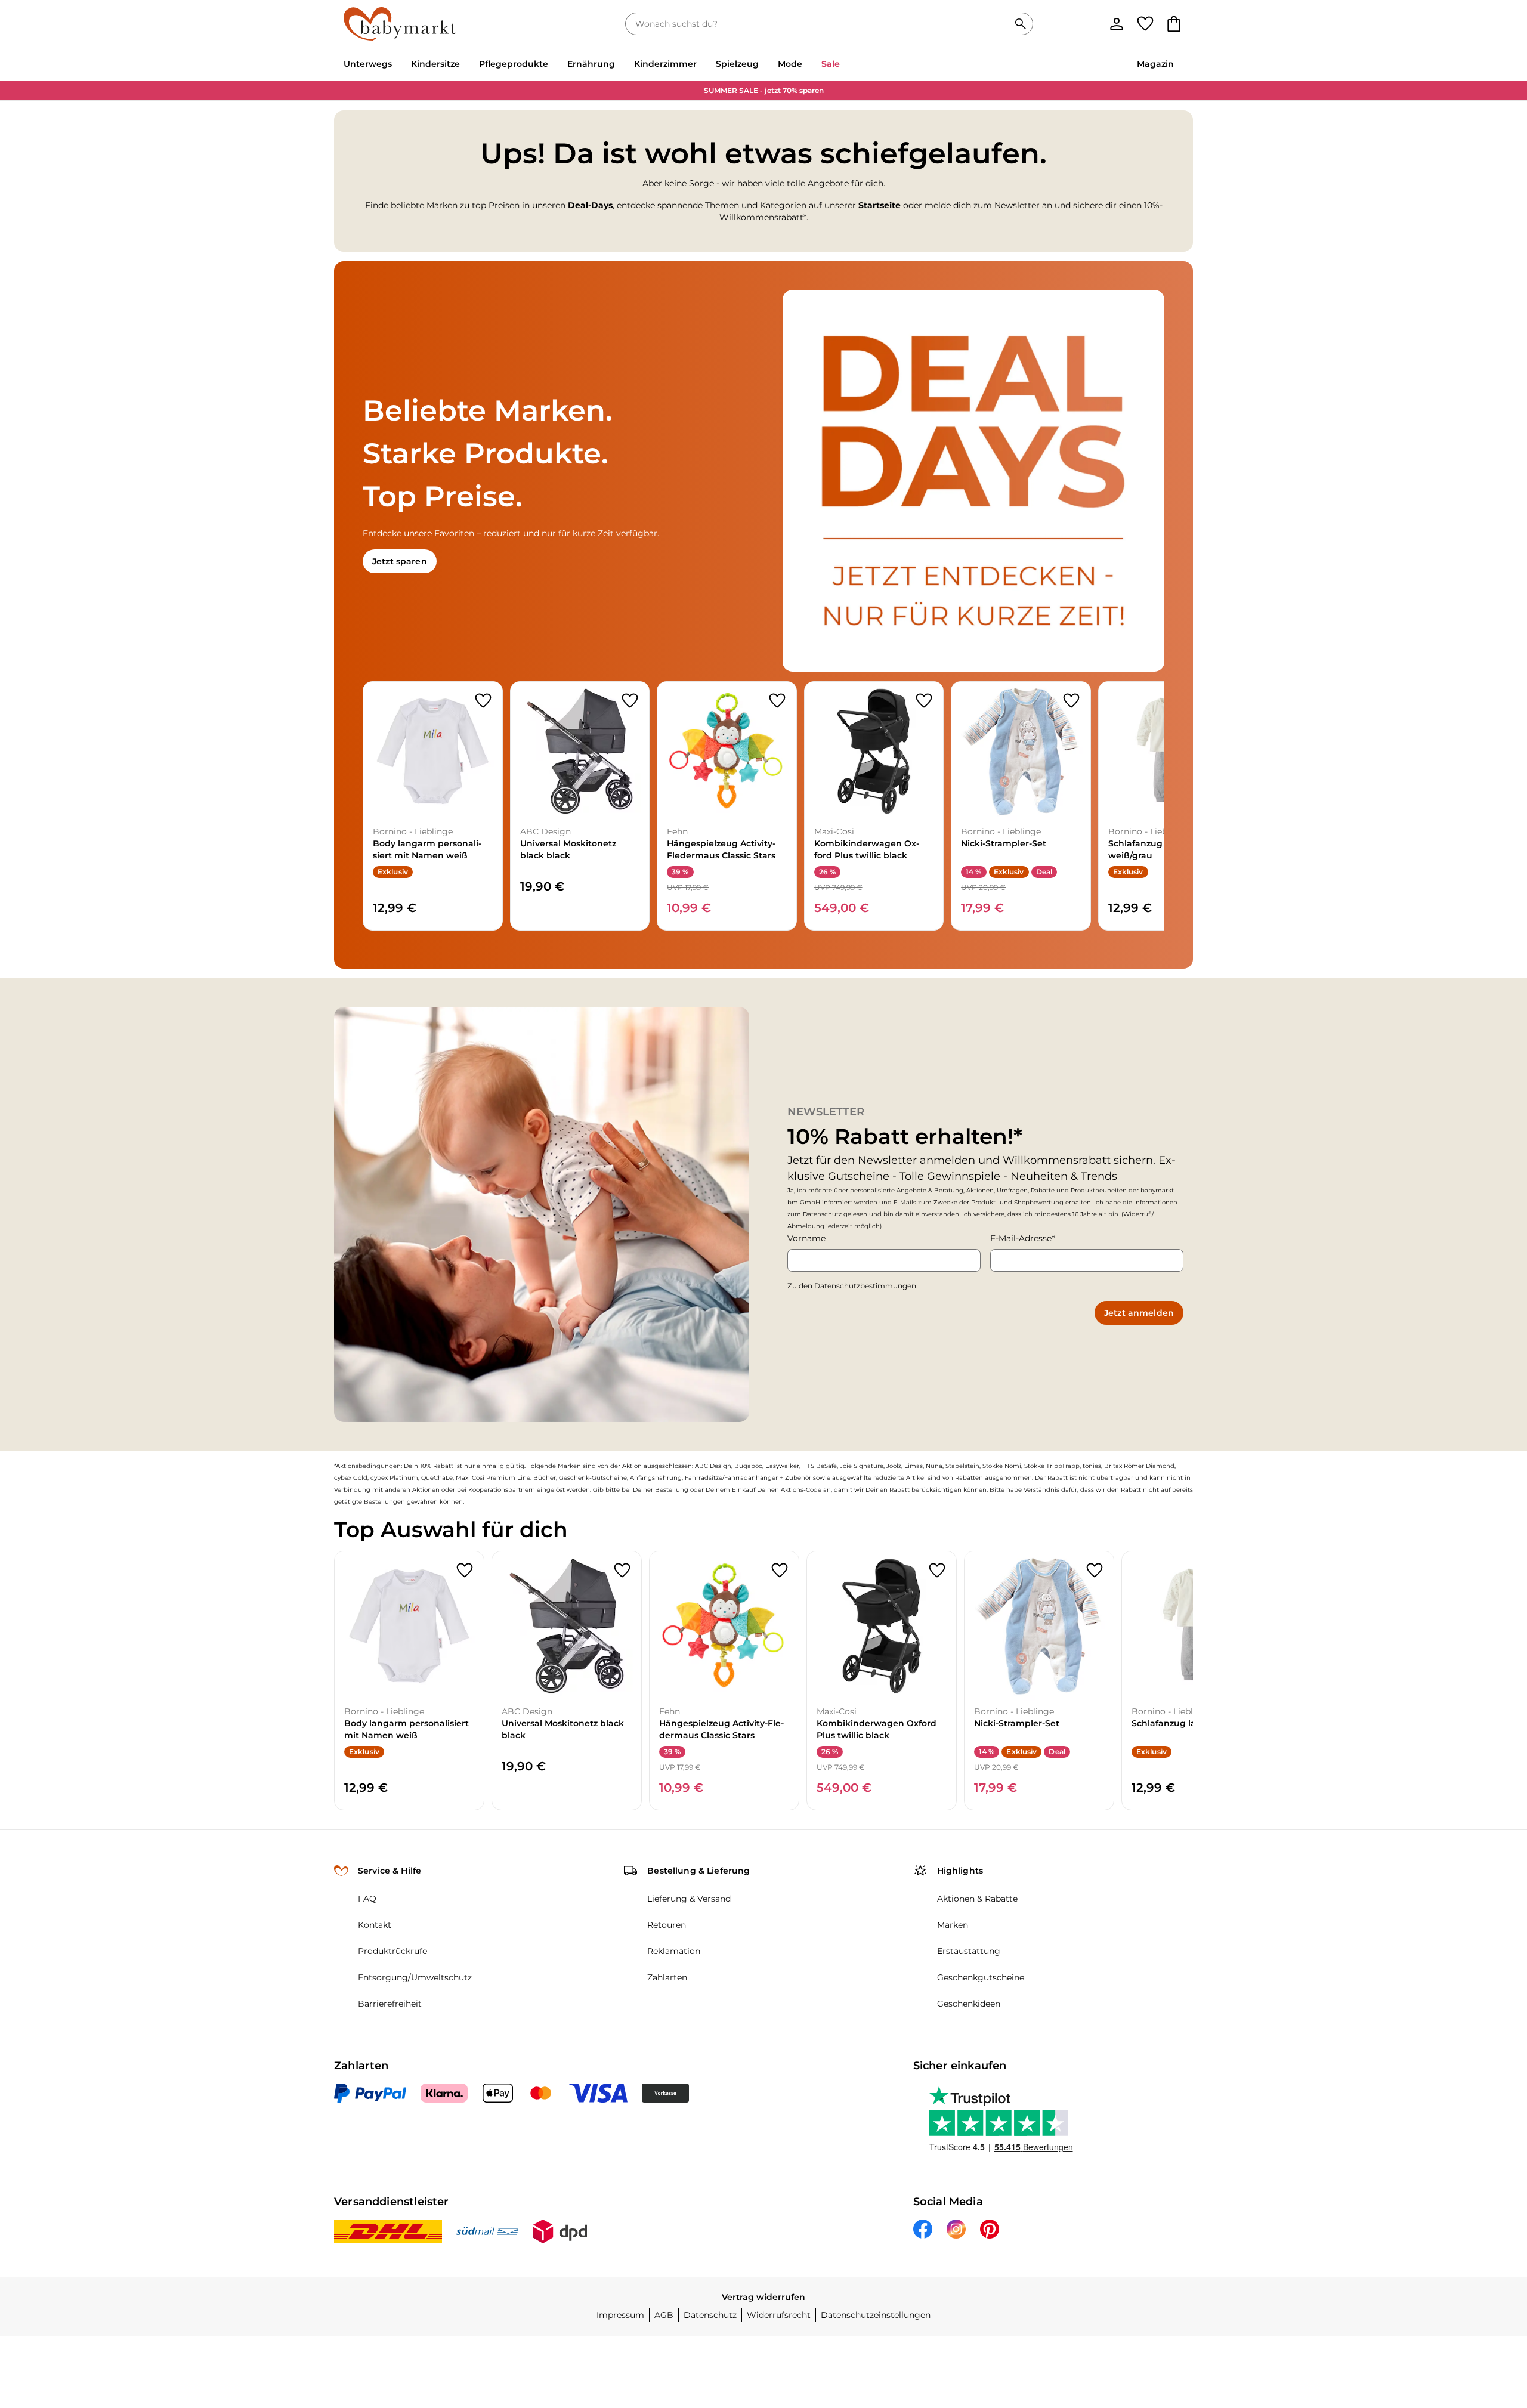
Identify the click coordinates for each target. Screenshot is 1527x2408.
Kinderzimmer (665, 64)
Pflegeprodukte (514, 64)
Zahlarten (667, 1977)
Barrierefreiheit (390, 2004)
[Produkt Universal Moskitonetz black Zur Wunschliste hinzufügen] (630, 701)
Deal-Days (590, 205)
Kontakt (375, 1925)
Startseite (880, 205)
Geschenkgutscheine (981, 1977)
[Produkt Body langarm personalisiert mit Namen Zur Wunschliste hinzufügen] (483, 701)
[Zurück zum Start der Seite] (1489, 2322)
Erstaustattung (969, 1951)
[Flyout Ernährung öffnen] (620, 65)
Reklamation (674, 1951)
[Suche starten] (1021, 24)
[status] (820, 24)
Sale (831, 64)
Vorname (806, 1238)
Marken (953, 1925)
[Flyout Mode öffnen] (807, 65)
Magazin (1155, 64)
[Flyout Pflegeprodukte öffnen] (553, 65)
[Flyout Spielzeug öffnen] (763, 65)
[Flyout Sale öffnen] (845, 65)
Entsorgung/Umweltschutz (415, 1977)
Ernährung (591, 64)
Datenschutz (710, 2315)
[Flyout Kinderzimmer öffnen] (701, 65)
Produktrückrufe (392, 1951)
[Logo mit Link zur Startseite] (400, 24)
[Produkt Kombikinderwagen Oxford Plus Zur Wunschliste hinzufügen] (924, 701)
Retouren (667, 1925)
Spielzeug (737, 64)
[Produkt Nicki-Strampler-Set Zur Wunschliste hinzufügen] (1071, 701)
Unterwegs (368, 64)
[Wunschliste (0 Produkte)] (1145, 24)
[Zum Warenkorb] (1174, 24)
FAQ (367, 1899)
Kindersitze (435, 64)
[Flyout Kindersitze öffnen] (465, 65)
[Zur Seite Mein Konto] (1117, 24)
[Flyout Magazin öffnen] (1179, 65)
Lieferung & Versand (689, 1899)
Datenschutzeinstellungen (876, 2315)
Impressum (620, 2315)
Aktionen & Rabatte (977, 1899)
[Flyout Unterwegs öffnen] (397, 65)
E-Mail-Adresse (1021, 1238)
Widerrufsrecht (779, 2315)
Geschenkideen (969, 2004)
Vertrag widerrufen (763, 2297)
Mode (790, 64)
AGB (664, 2315)
